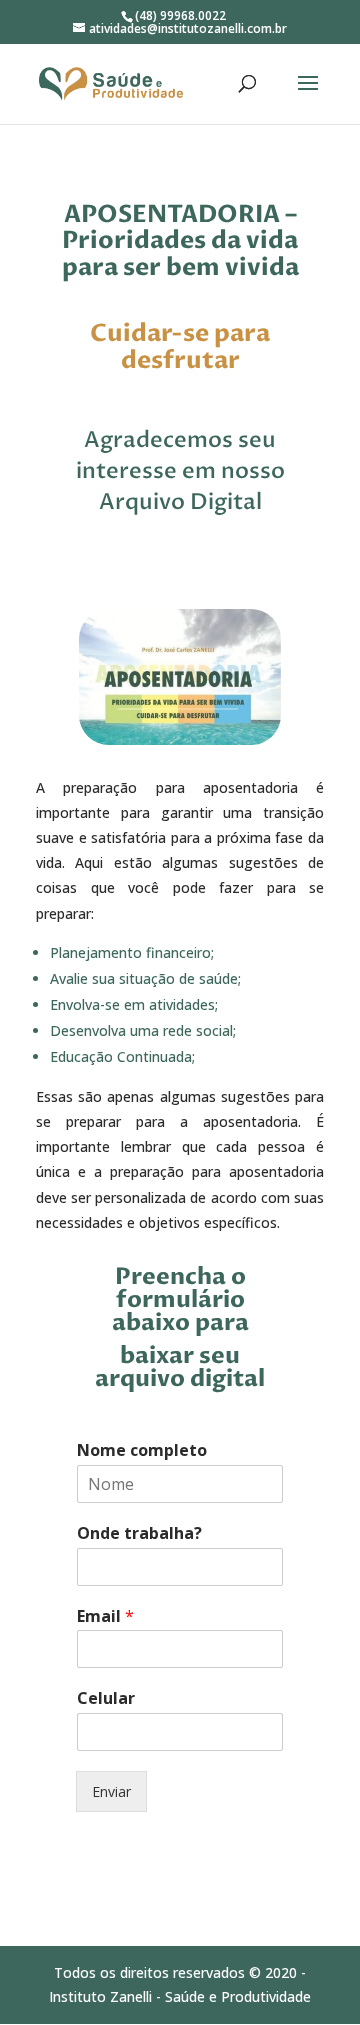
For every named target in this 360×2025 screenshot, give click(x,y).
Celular (106, 1698)
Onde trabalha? (139, 1533)
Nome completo (142, 1450)
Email (105, 1616)
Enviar (111, 1791)
